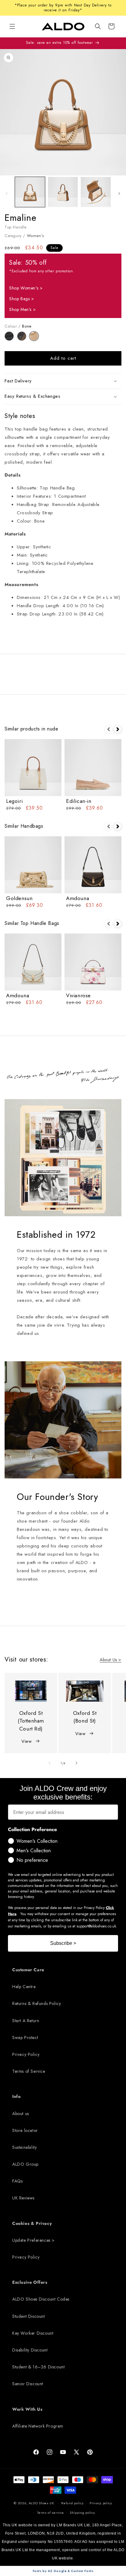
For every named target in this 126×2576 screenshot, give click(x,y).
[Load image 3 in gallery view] (96, 192)
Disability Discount (30, 2350)
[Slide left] (7, 194)
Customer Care (28, 1970)
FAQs (17, 2181)
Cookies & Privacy (32, 2223)
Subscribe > (63, 1943)
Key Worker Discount (33, 2333)
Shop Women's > (26, 288)
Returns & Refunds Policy (37, 2003)
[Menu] (12, 26)
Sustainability (24, 2147)
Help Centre (24, 1987)
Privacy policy (101, 2503)
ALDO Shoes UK (41, 2503)
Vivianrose (78, 995)
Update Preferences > (33, 2240)
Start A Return (26, 2021)
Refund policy (72, 2503)
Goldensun (19, 898)
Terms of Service (29, 2071)
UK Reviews (23, 2198)
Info (16, 2096)
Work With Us (27, 2409)
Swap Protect (25, 2037)
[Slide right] (119, 194)
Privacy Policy (26, 2054)
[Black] (11, 339)
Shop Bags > (22, 299)
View (26, 1741)
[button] (98, 26)
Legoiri (14, 801)
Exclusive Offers (30, 2282)
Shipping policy (82, 2513)
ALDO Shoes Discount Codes (41, 2299)
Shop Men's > (22, 309)
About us (21, 2114)
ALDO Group (25, 2164)
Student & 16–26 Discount (38, 2367)
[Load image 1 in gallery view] (30, 192)
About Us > (111, 1660)
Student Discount (29, 2316)
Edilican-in (79, 801)
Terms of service (50, 2513)
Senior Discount (28, 2384)
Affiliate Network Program (38, 2426)
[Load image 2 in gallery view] (63, 192)
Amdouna (78, 898)
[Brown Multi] (23, 339)
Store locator (25, 2130)
